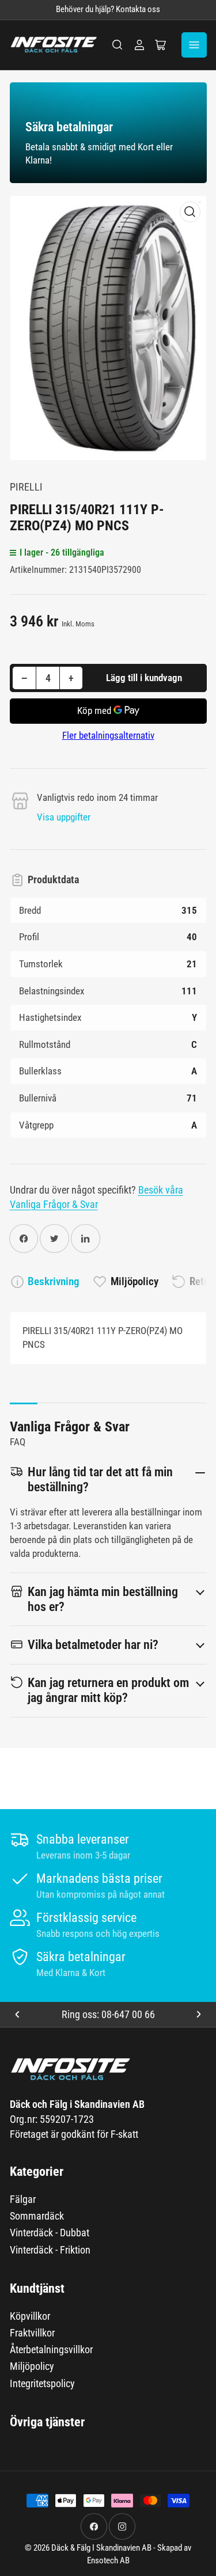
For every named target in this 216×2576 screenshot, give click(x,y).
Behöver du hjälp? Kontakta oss (108, 10)
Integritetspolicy (42, 2383)
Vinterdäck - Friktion (50, 2250)
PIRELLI (26, 487)
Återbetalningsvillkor (51, 2349)
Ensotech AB (108, 2561)
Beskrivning (54, 1281)
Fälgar (23, 2199)
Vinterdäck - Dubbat (50, 2233)
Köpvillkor (30, 2316)
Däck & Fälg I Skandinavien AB (101, 2548)
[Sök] (118, 45)
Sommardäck (37, 2216)
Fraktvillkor (32, 2333)
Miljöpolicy (134, 1281)
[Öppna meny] (194, 45)
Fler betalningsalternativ (108, 735)
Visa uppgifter (64, 817)
